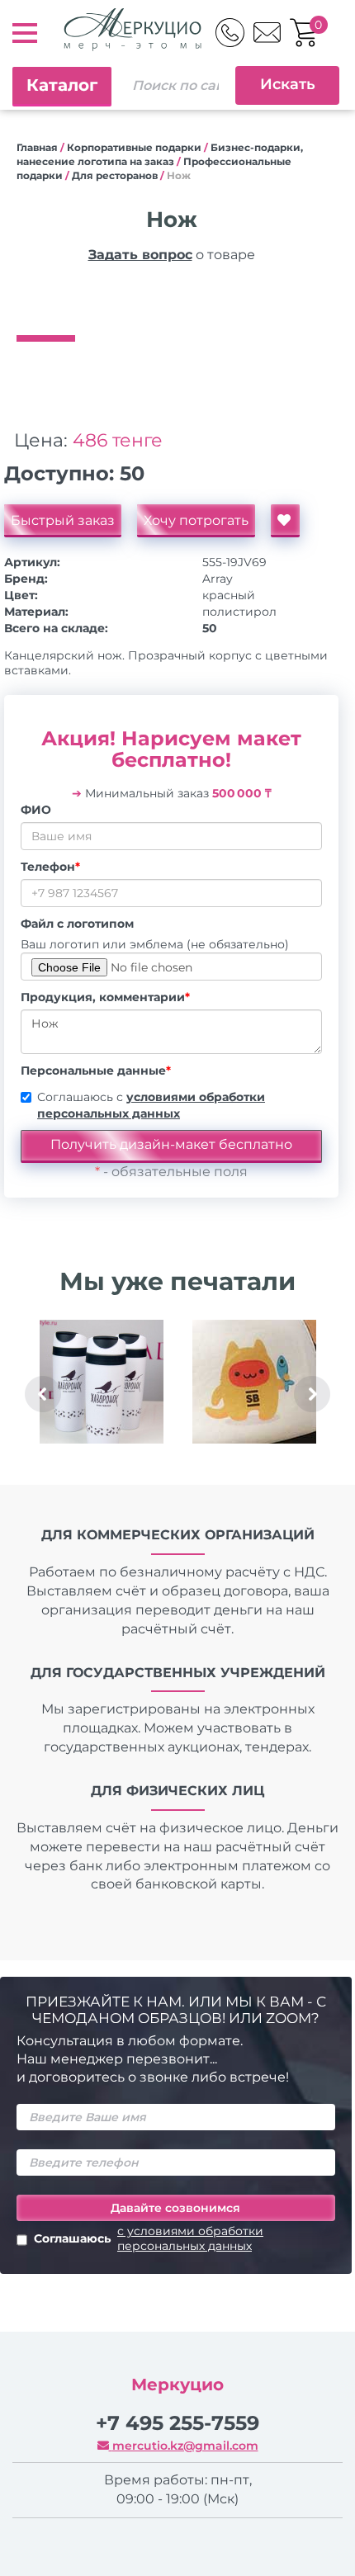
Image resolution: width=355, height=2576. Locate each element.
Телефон (50, 867)
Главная (37, 147)
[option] (171, 302)
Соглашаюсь (149, 2238)
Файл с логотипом (77, 924)
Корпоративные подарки (134, 147)
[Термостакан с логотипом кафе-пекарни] (101, 1382)
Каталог (62, 85)
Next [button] (312, 1394)
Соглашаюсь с (151, 1105)
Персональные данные (96, 1071)
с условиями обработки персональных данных (190, 2238)
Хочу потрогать (196, 520)
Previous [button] (43, 1394)
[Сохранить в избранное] (285, 521)
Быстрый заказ (63, 520)
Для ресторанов (115, 175)
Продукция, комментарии (105, 997)
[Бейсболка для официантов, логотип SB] (254, 1382)
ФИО (36, 810)
